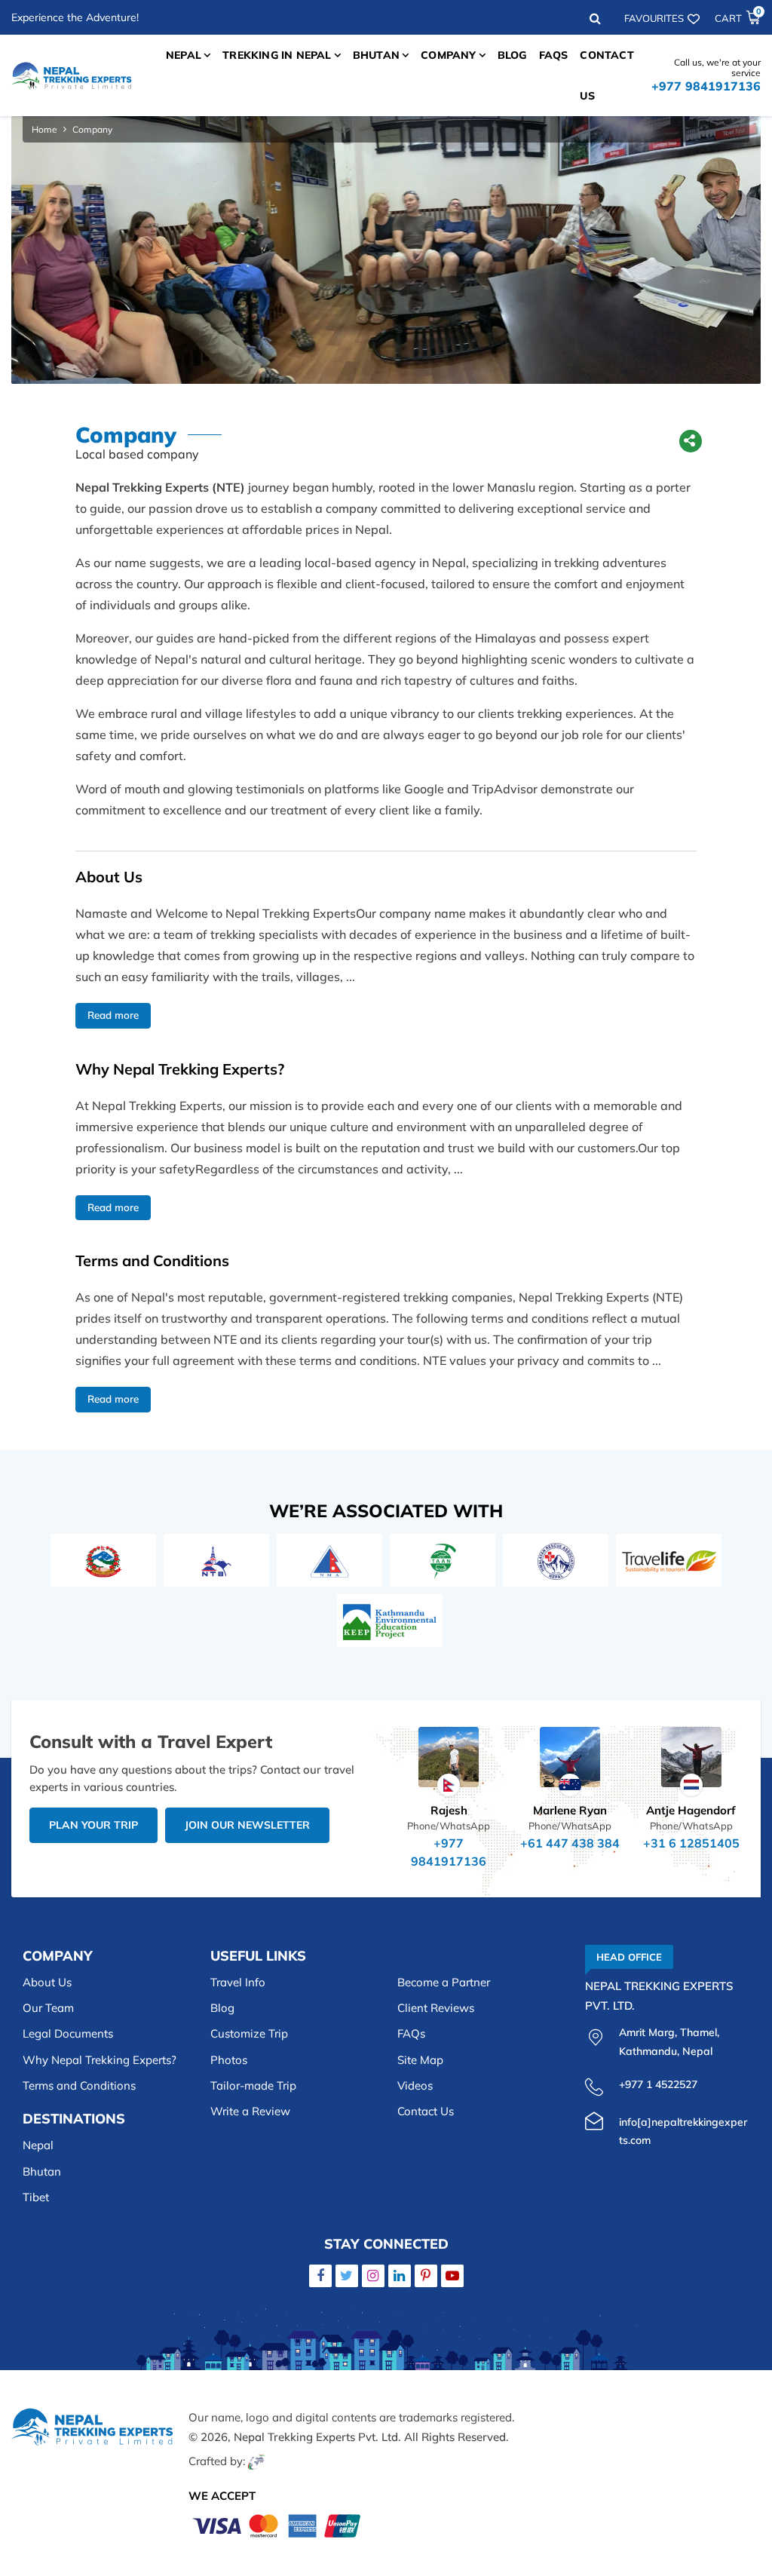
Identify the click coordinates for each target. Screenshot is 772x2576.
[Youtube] (452, 2275)
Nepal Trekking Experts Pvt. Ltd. (317, 2437)
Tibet (36, 2197)
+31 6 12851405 (691, 1843)
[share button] (690, 443)
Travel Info (238, 1982)
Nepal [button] (184, 55)
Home (44, 129)
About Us (47, 1982)
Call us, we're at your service (706, 75)
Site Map (420, 2060)
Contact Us (607, 75)
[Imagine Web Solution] (257, 2461)
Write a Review (250, 2111)
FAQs (554, 55)
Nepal (38, 2145)
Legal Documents (68, 2033)
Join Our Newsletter (247, 1825)
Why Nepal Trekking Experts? (100, 2060)
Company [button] (448, 55)
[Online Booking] (277, 2524)
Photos (229, 2060)
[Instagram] (373, 2275)
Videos (415, 2085)
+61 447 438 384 (570, 1843)
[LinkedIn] (400, 2275)
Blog (512, 55)
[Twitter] (347, 2275)
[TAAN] (443, 1560)
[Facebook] (320, 2275)
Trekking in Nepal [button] (277, 55)
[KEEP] (390, 1620)
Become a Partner (444, 1982)
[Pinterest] (426, 2275)
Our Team (48, 2008)
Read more (113, 1015)
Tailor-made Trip (253, 2085)
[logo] (92, 2440)
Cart (738, 18)
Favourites (654, 18)
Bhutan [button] (376, 55)
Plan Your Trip (93, 1825)
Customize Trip (249, 2033)
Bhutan (42, 2171)
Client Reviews (436, 2008)
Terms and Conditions (79, 2085)
